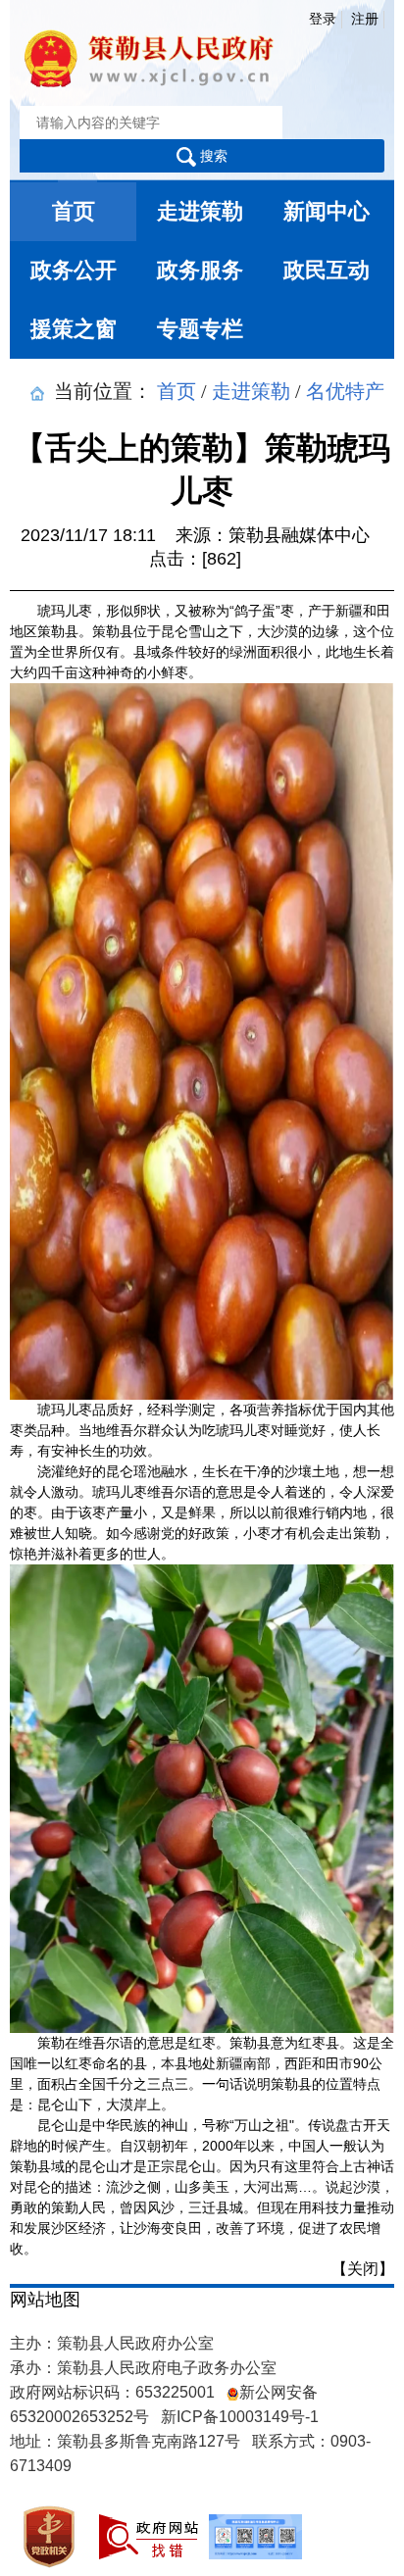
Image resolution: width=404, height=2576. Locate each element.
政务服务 (200, 270)
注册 (365, 19)
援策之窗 (74, 329)
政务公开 (74, 270)
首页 (74, 211)
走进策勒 (200, 211)
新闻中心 (327, 211)
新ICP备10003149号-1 (240, 2417)
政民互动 (327, 270)
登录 (323, 19)
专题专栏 (200, 329)
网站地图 (45, 2300)
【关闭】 (363, 2269)
